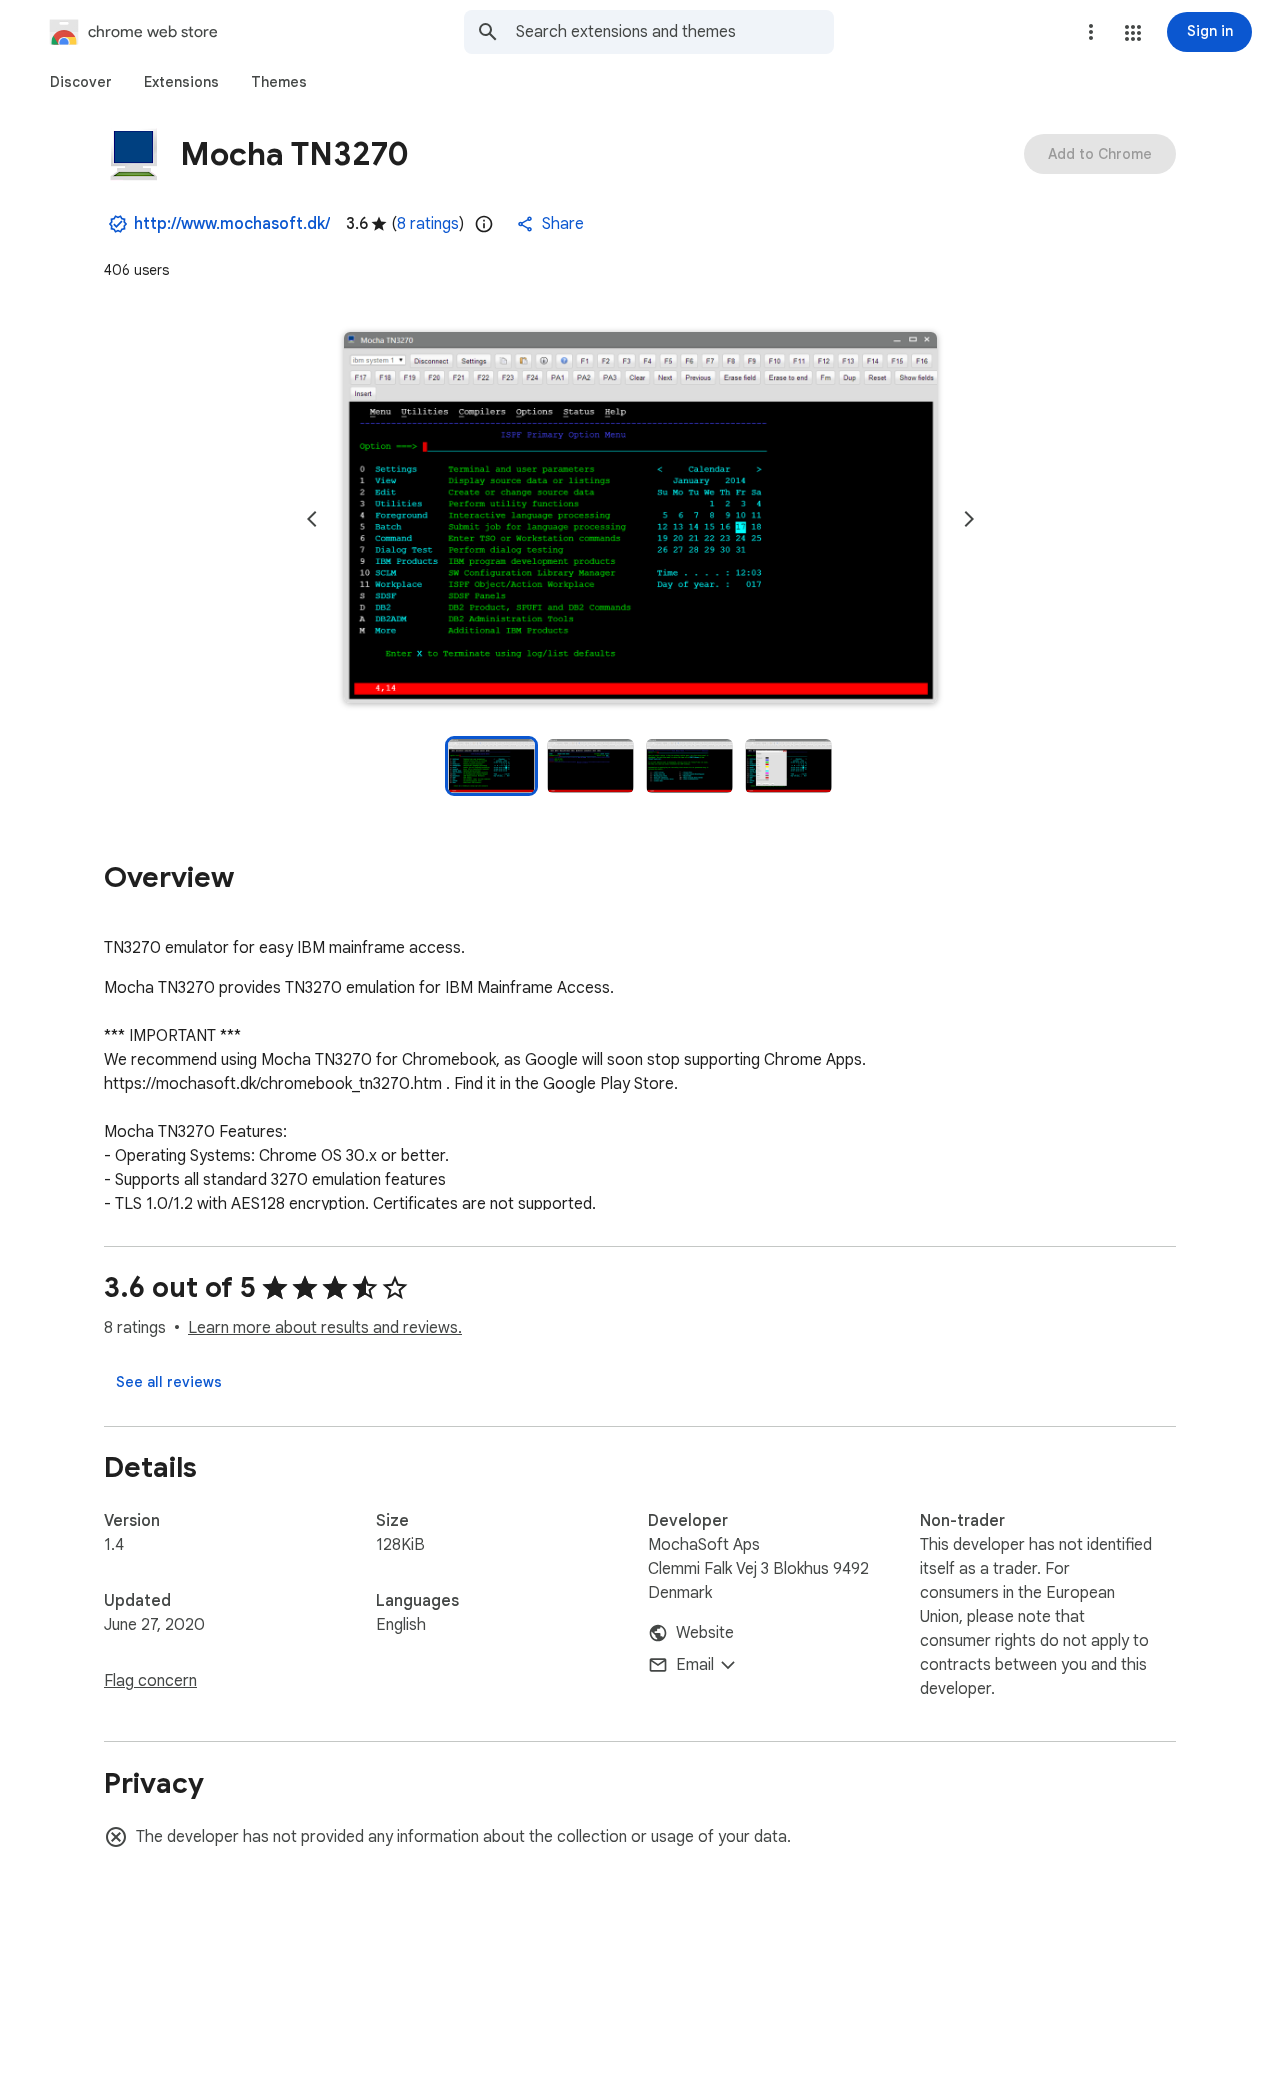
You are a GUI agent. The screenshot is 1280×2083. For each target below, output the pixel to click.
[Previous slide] (312, 519)
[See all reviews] (169, 1382)
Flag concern (150, 1681)
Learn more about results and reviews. (325, 1328)
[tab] (81, 82)
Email (695, 1665)
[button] (1133, 33)
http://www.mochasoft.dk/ (232, 224)
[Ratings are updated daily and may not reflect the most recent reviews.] (484, 224)
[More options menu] (1091, 32)
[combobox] (675, 32)
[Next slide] (969, 519)
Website (705, 1633)
